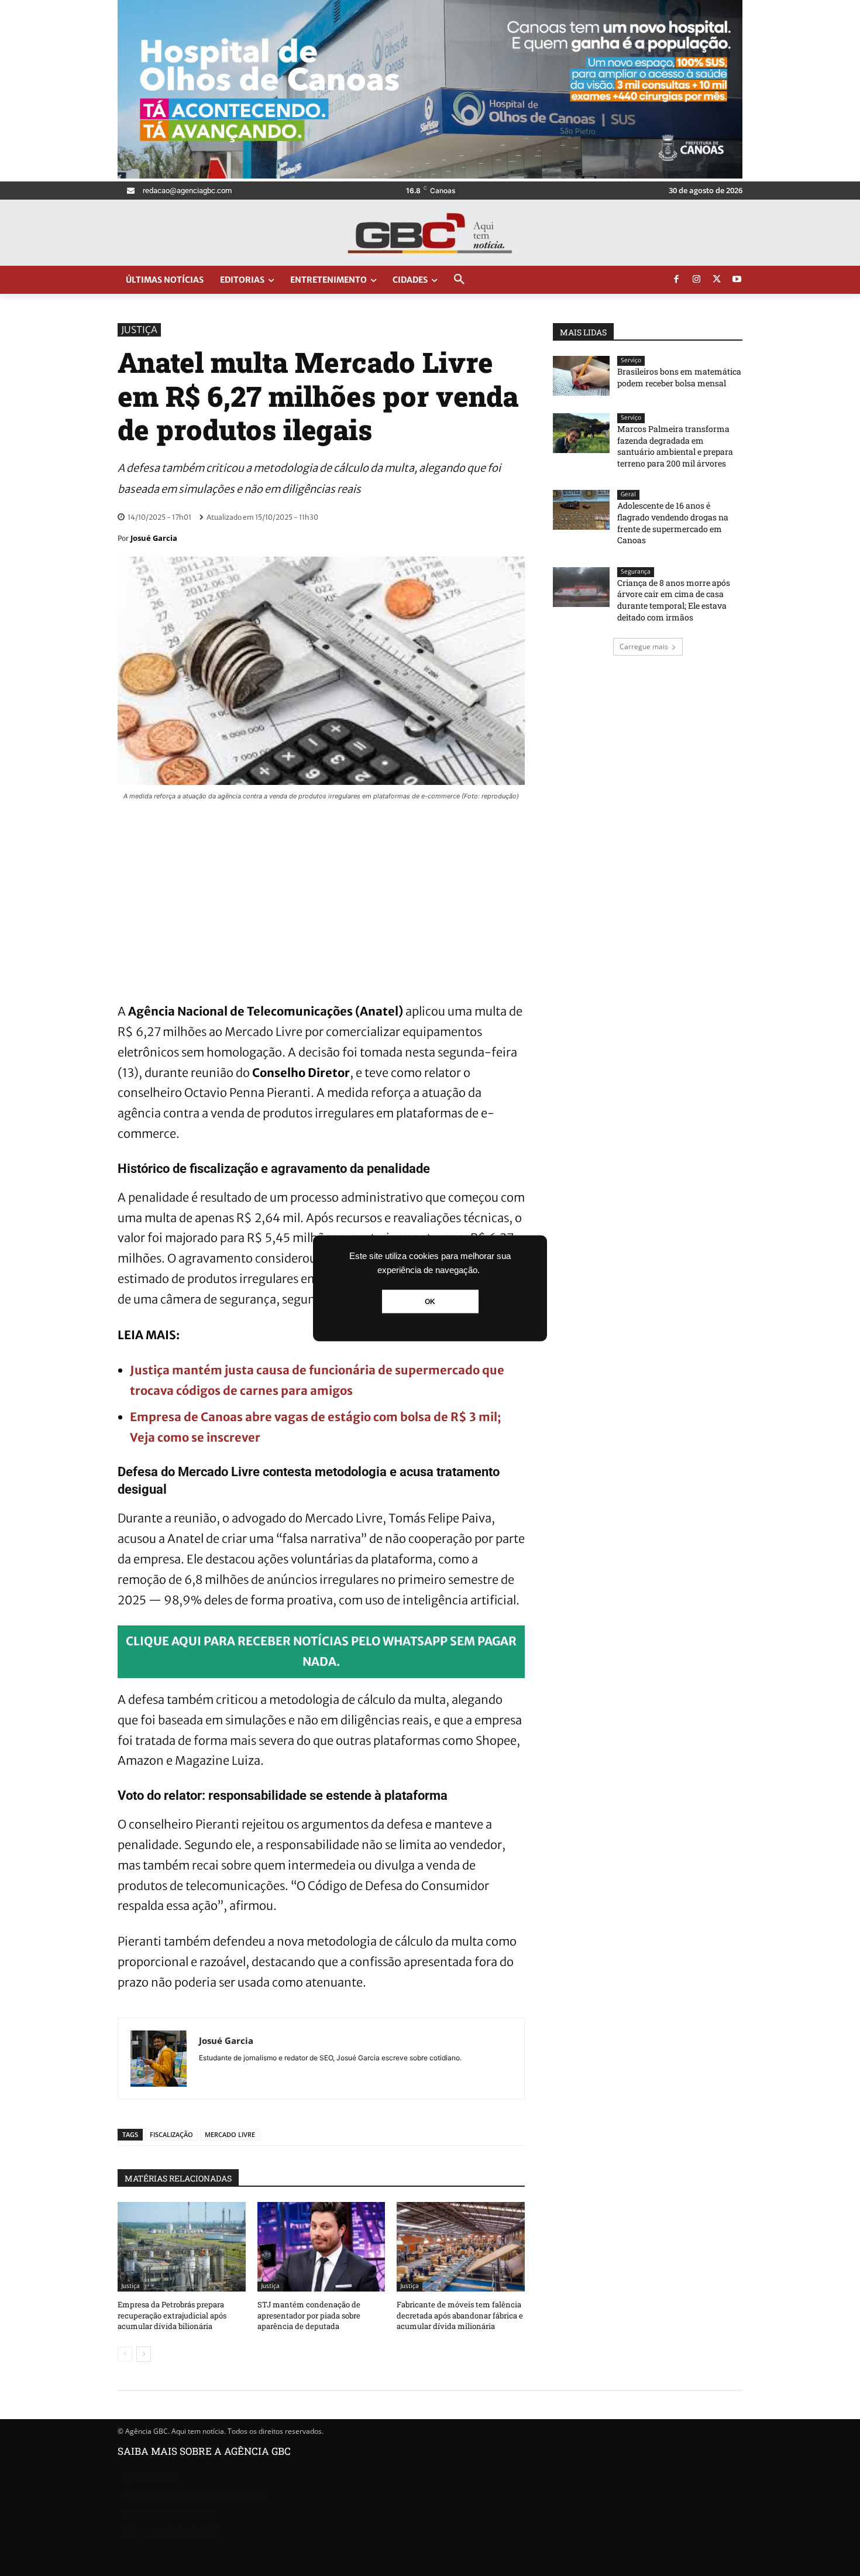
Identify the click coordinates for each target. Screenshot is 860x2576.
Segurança (636, 572)
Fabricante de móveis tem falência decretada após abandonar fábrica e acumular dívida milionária (460, 2315)
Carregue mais (644, 646)
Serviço (631, 360)
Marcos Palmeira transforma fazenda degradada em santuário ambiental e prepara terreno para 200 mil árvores (675, 446)
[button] (459, 280)
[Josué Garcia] (159, 2059)
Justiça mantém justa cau (203, 1370)
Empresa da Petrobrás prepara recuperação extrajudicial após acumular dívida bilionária (172, 2315)
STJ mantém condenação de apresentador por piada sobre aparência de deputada (309, 2315)
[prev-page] (125, 2354)
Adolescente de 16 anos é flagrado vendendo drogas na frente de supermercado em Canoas (673, 523)
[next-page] (144, 2354)
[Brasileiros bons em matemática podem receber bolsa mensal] (581, 376)
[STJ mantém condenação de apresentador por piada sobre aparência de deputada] (321, 2247)
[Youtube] (737, 280)
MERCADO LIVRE (230, 2134)
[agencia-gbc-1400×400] (430, 175)
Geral (628, 494)
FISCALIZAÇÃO (171, 2134)
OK (430, 1301)
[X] (717, 280)
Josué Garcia (154, 538)
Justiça (139, 330)
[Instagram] (697, 280)
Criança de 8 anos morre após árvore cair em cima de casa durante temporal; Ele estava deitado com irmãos (674, 600)
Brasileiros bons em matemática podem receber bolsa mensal (679, 377)
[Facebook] (676, 280)
